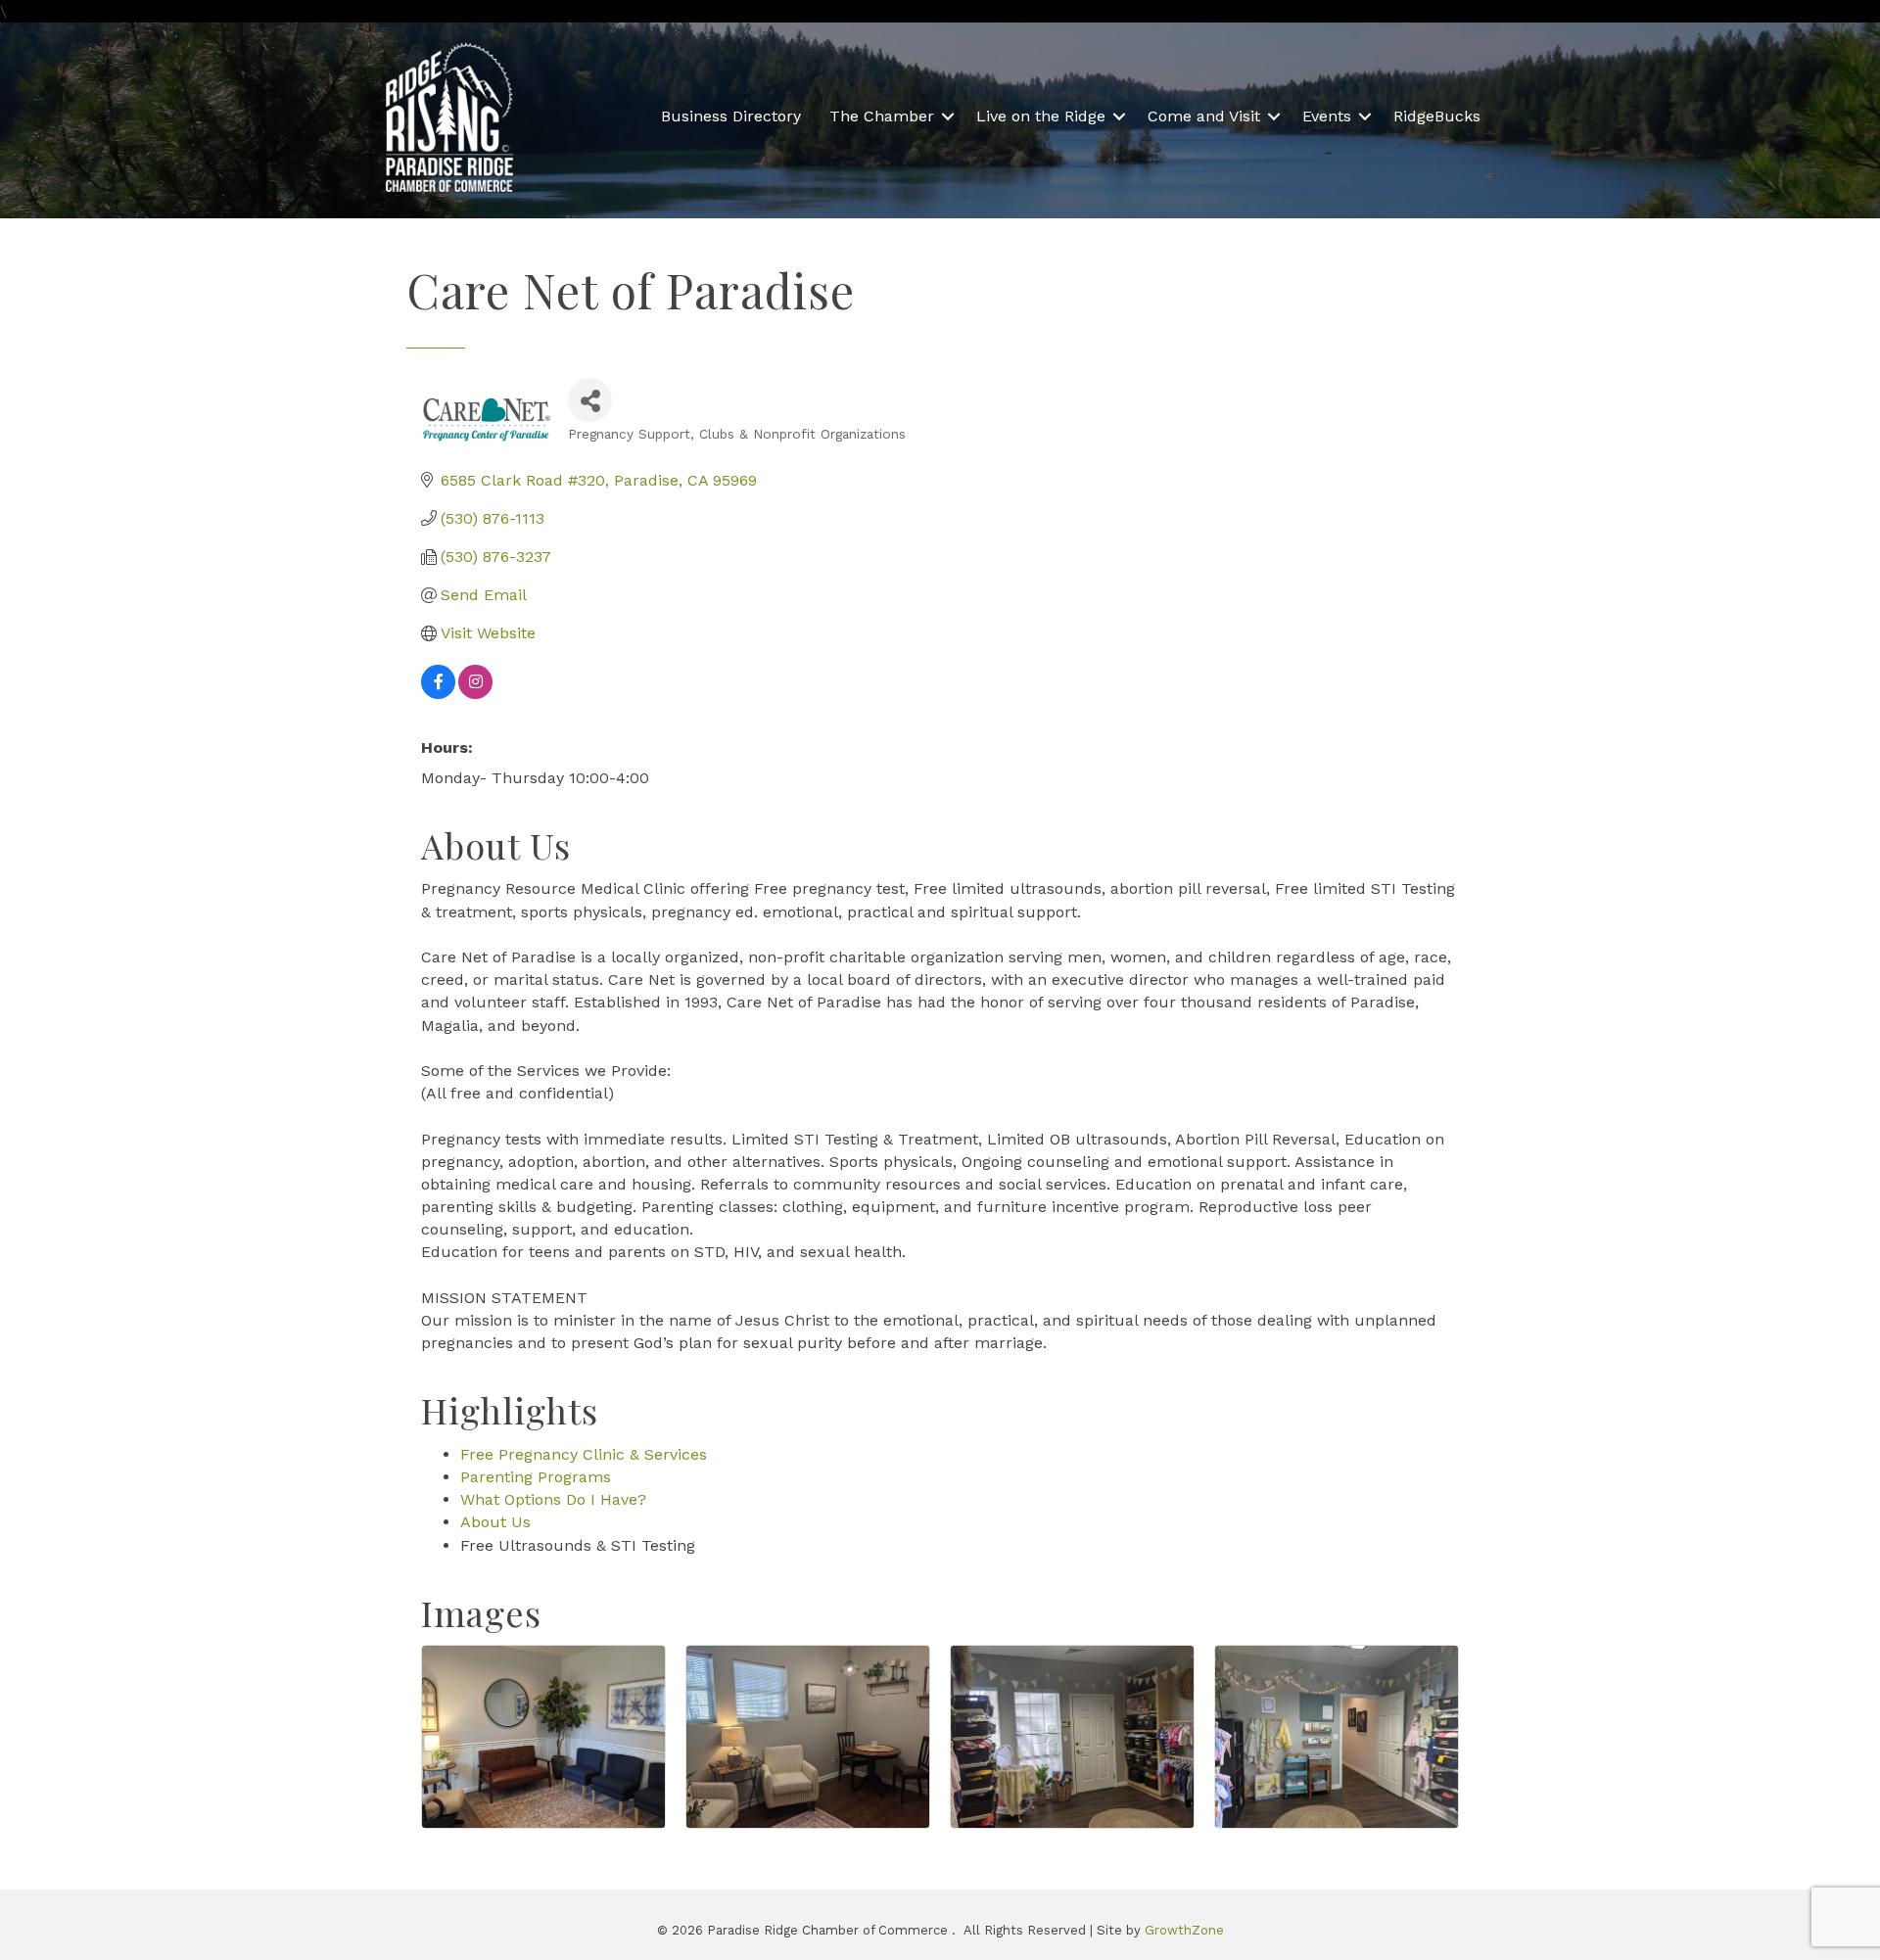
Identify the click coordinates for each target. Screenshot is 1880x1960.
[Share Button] (590, 400)
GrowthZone (1184, 1930)
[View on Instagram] (475, 694)
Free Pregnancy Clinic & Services (584, 1454)
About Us (495, 1522)
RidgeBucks (1437, 116)
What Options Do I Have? (553, 1499)
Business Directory (731, 116)
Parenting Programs (536, 1477)
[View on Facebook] (438, 694)
